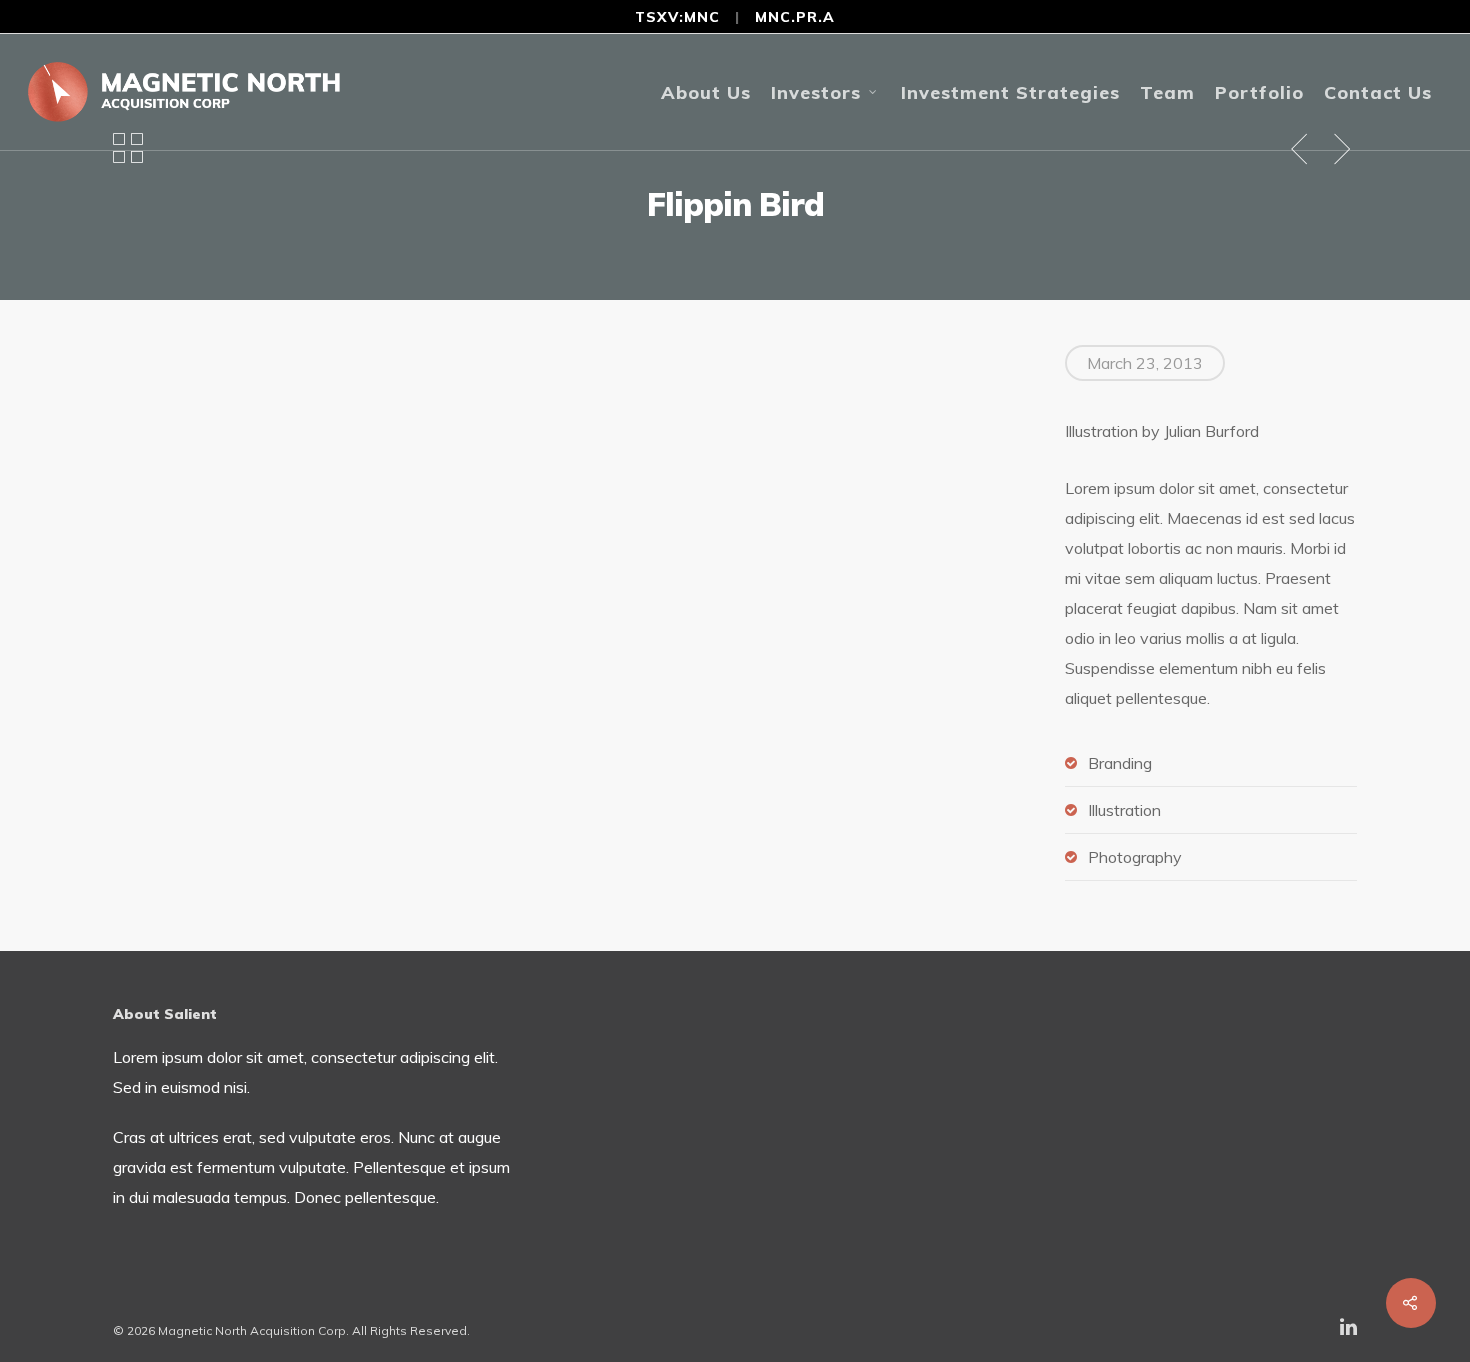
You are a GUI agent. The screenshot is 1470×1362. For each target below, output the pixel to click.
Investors (816, 93)
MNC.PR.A (795, 17)
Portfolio (1259, 93)
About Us (706, 93)
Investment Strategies (1010, 93)
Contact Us (1378, 93)
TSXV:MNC (677, 17)
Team (1167, 93)
